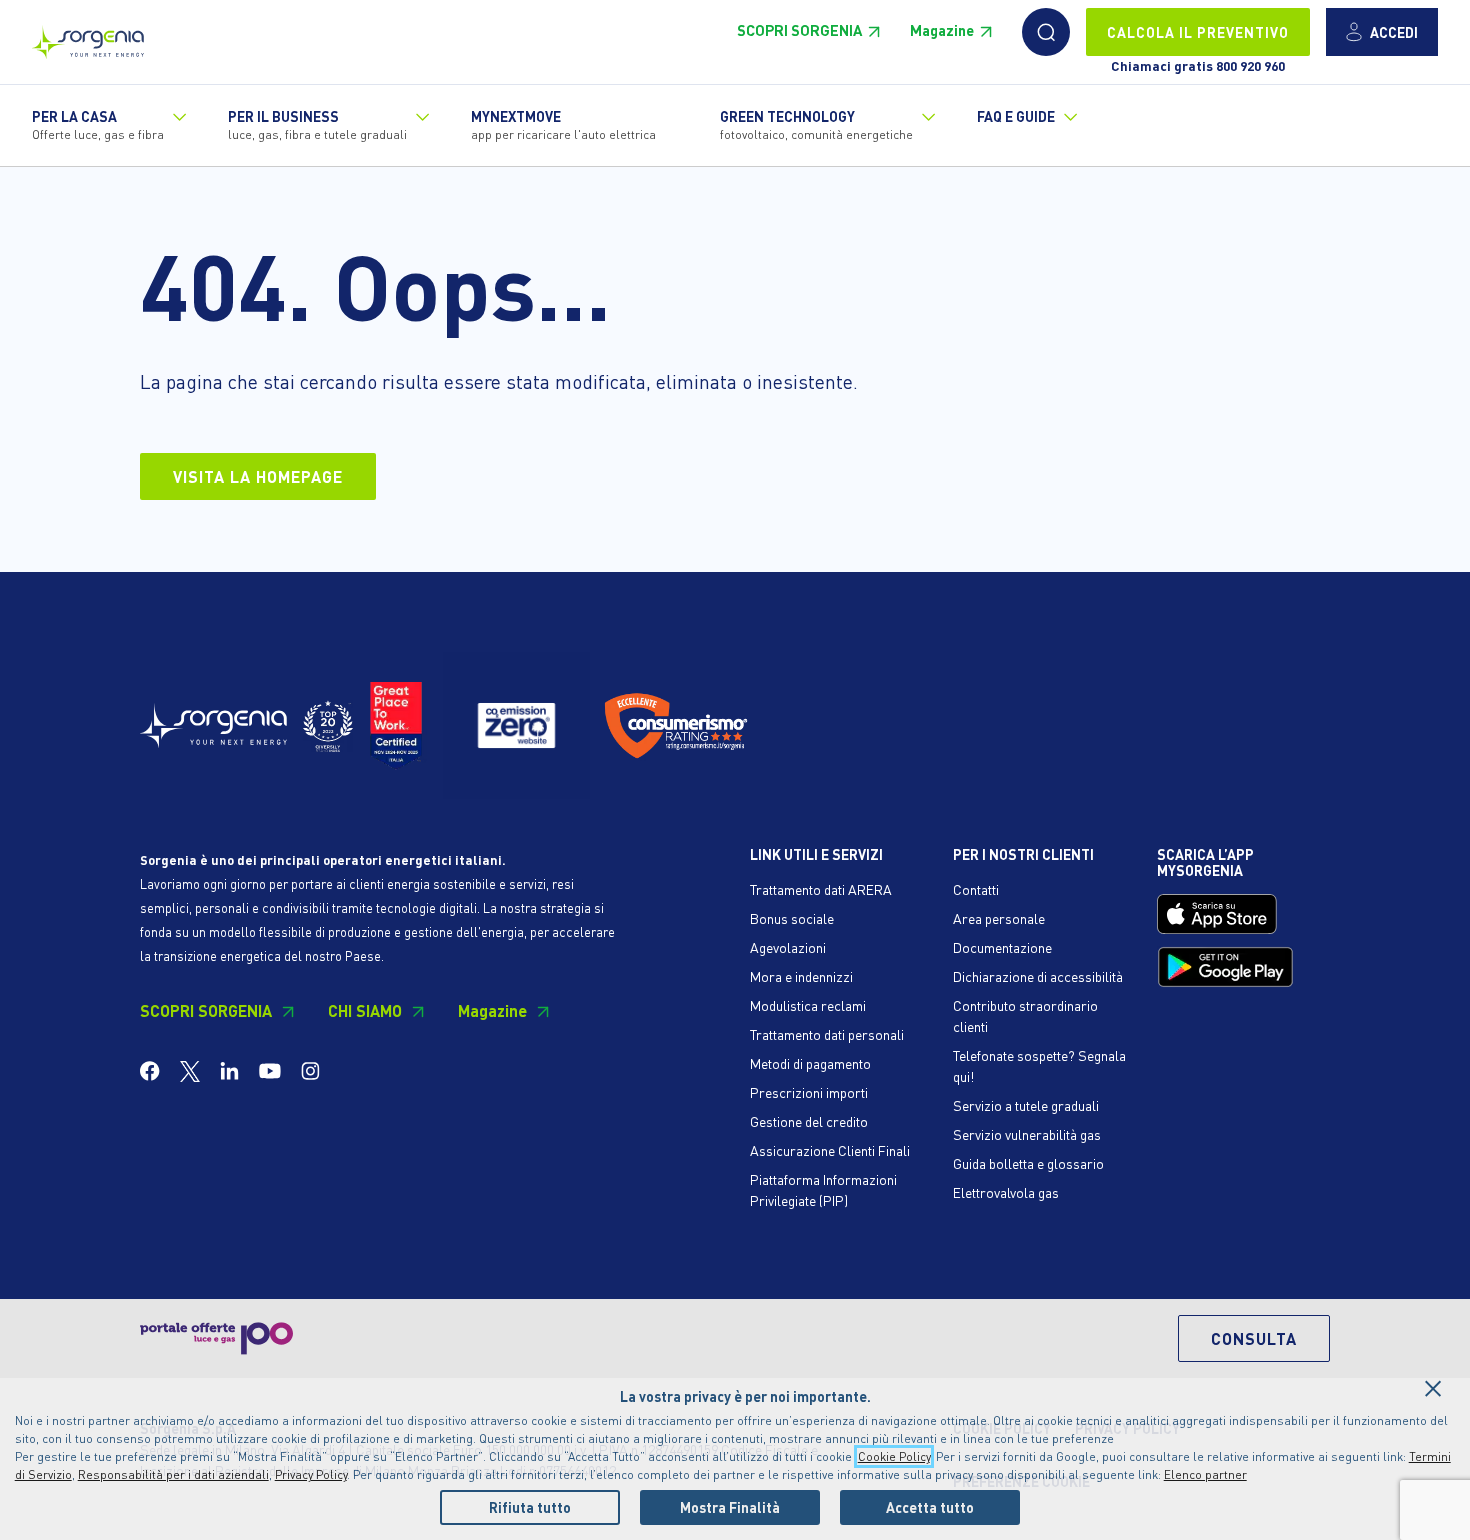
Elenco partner (1205, 1474)
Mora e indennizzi (801, 976)
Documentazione (1002, 947)
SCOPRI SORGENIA (799, 30)
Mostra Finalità (730, 1507)
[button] (1046, 32)
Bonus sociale (792, 918)
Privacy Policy (311, 1474)
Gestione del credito (809, 1121)
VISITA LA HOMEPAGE (258, 476)
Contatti (976, 889)
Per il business (317, 124)
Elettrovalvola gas (1006, 1192)
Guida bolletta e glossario (1028, 1163)
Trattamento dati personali (827, 1034)
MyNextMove (563, 124)
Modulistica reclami (808, 1005)
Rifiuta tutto (530, 1507)
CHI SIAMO (365, 1010)
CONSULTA (1254, 1338)
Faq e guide (1016, 116)
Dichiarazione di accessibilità (1038, 976)
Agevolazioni (788, 947)
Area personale (999, 918)
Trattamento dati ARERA (821, 889)
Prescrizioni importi (809, 1092)
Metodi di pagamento (810, 1063)
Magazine (942, 30)
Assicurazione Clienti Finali (830, 1150)
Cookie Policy (894, 1456)
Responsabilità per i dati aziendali (173, 1474)
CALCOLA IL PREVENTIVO (1198, 32)
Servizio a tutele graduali (1026, 1105)
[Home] (88, 37)
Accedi (1394, 32)
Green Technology (816, 124)
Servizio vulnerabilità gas (1027, 1134)
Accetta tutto (930, 1507)
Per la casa (98, 124)
